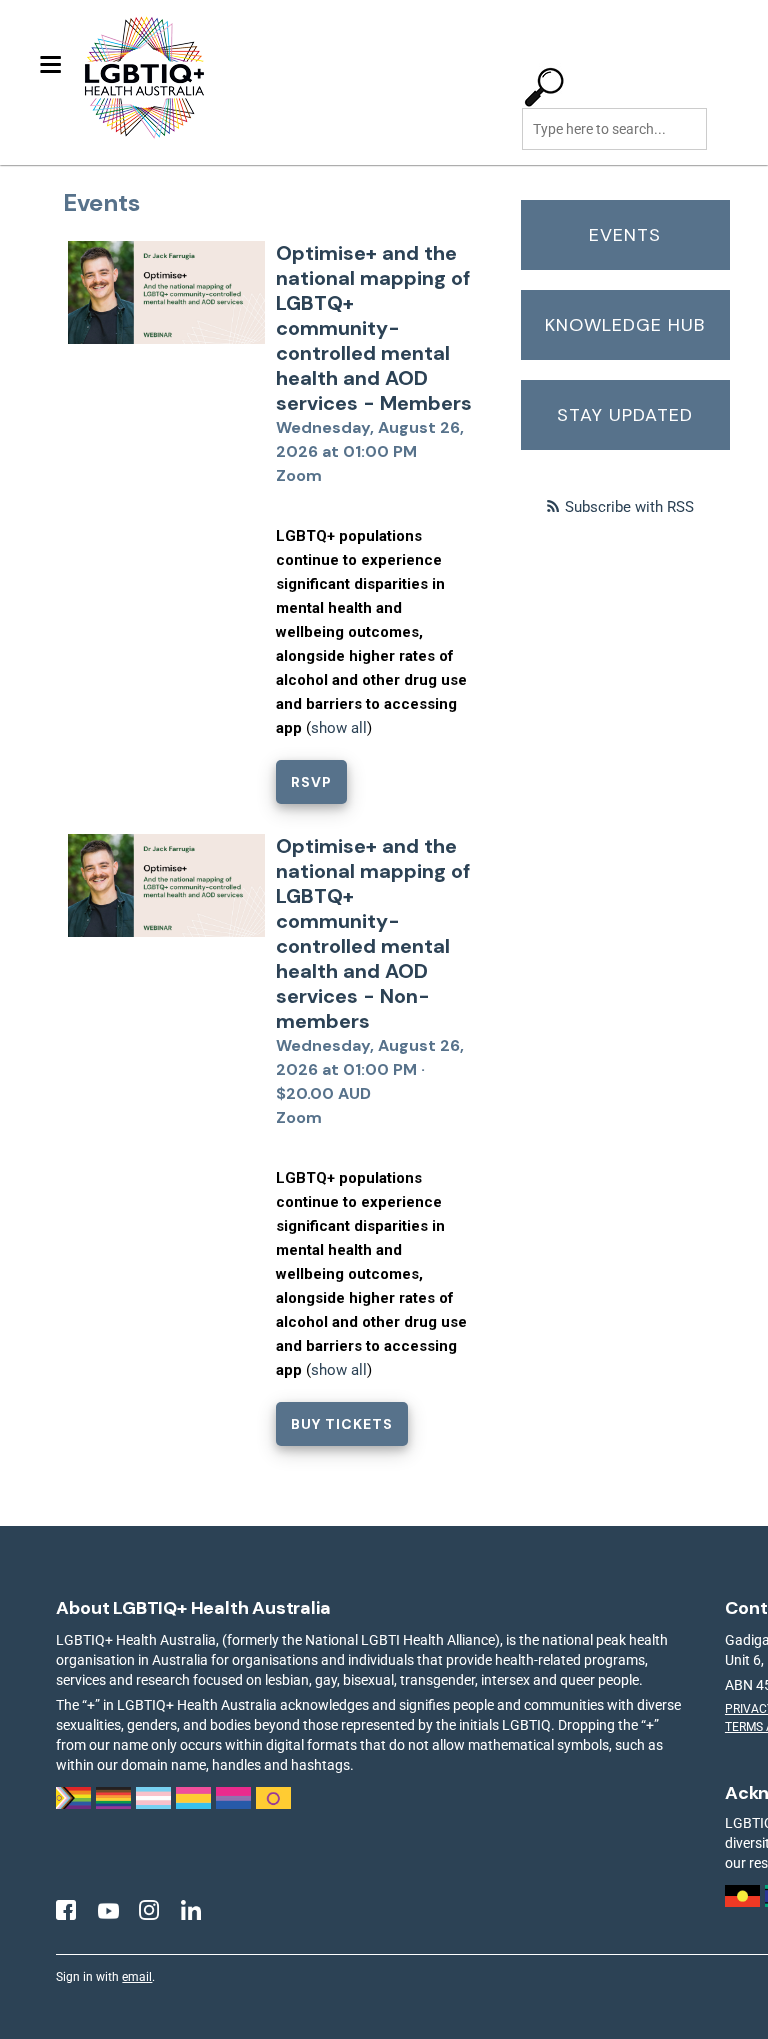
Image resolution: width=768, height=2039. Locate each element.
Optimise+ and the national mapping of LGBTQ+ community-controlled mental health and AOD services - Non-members (373, 933)
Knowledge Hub (625, 325)
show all (339, 728)
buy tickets (342, 1424)
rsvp (311, 782)
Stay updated (625, 415)
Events (625, 235)
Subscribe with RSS (629, 507)
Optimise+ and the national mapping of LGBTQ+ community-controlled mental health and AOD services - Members (374, 328)
